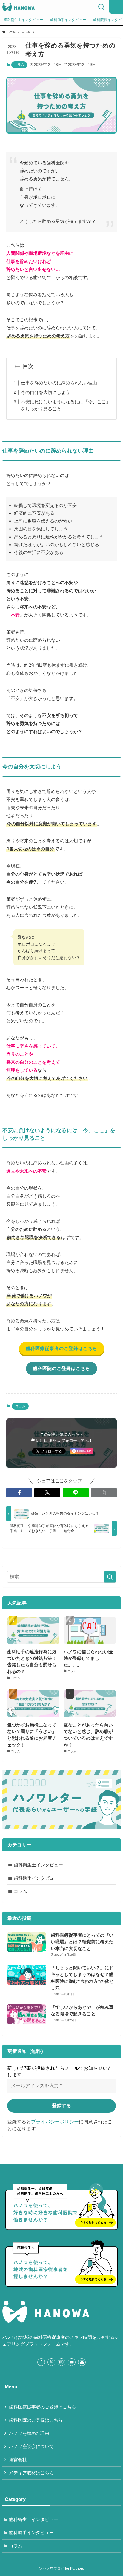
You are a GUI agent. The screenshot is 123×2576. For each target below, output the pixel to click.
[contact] (82, 2362)
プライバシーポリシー (55, 2122)
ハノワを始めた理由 (29, 2433)
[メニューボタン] (116, 7)
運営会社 (18, 2460)
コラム (19, 65)
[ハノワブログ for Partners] (18, 7)
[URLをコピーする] (104, 1493)
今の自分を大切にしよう (46, 392)
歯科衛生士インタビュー (38, 1865)
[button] (19, 1493)
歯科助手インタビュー (36, 1878)
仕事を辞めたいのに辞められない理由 (59, 383)
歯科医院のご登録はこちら (36, 2420)
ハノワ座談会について (31, 2446)
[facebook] (41, 2362)
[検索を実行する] (110, 1577)
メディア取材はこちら (31, 2473)
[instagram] (61, 2362)
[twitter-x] (51, 2362)
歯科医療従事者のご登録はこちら (43, 2407)
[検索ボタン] (102, 7)
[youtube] (72, 2362)
